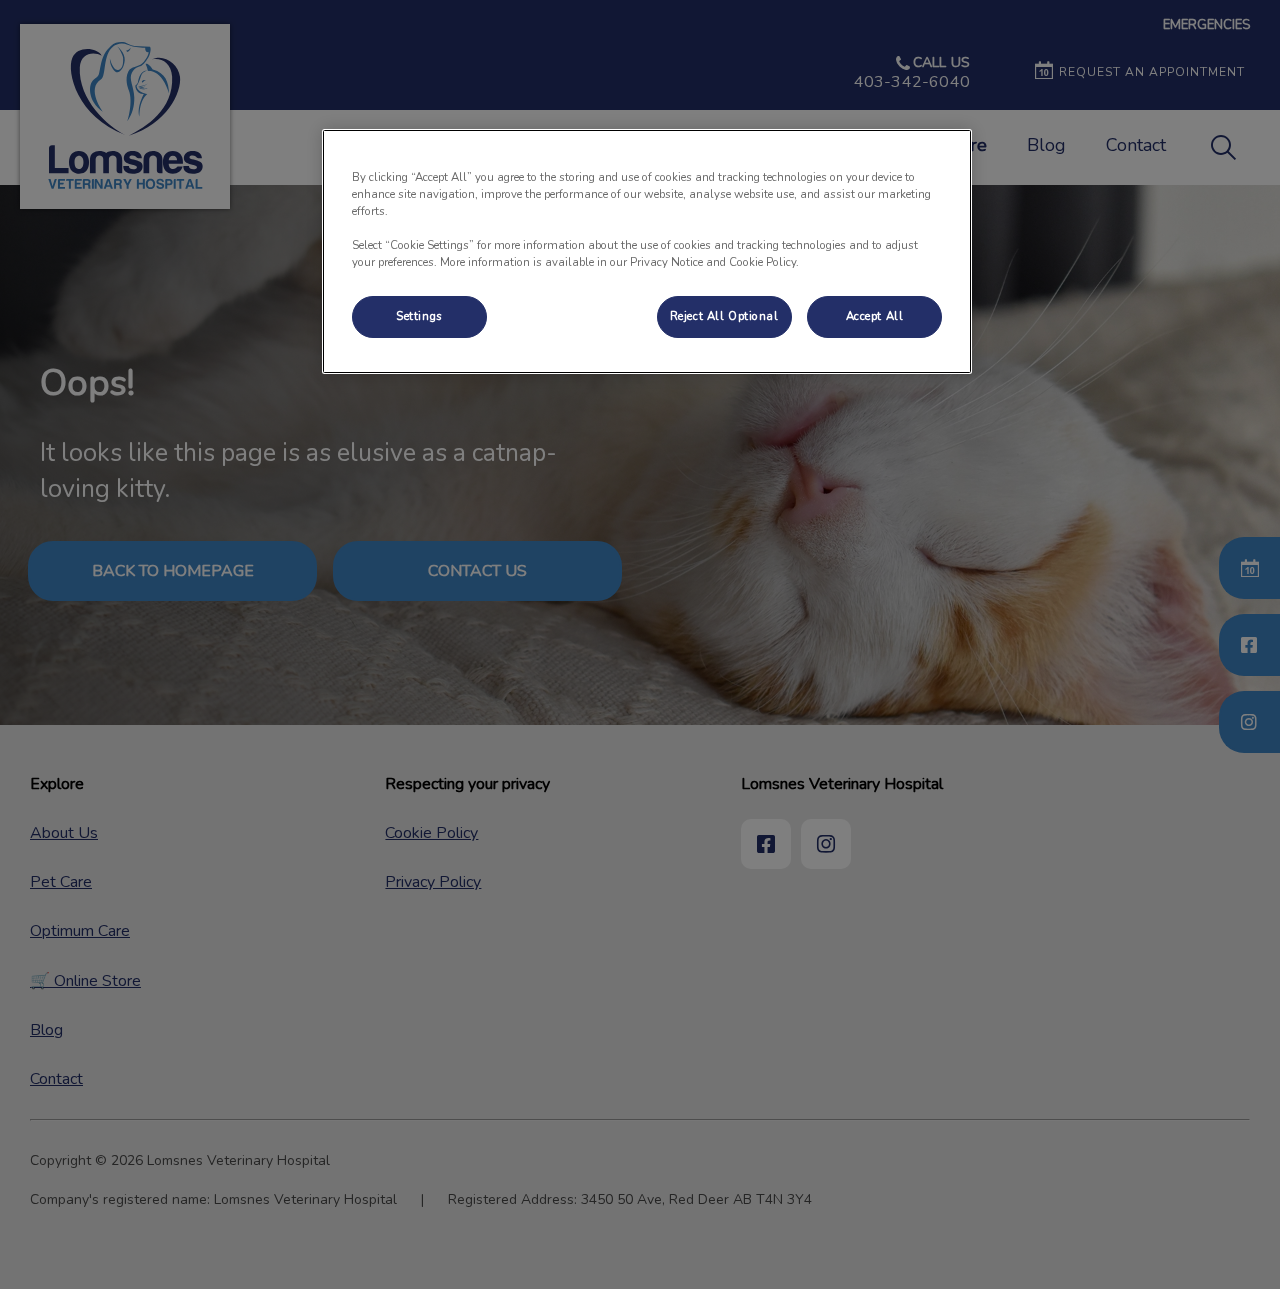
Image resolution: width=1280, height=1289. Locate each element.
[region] (647, 251)
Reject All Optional (724, 316)
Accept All (875, 316)
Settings (419, 316)
